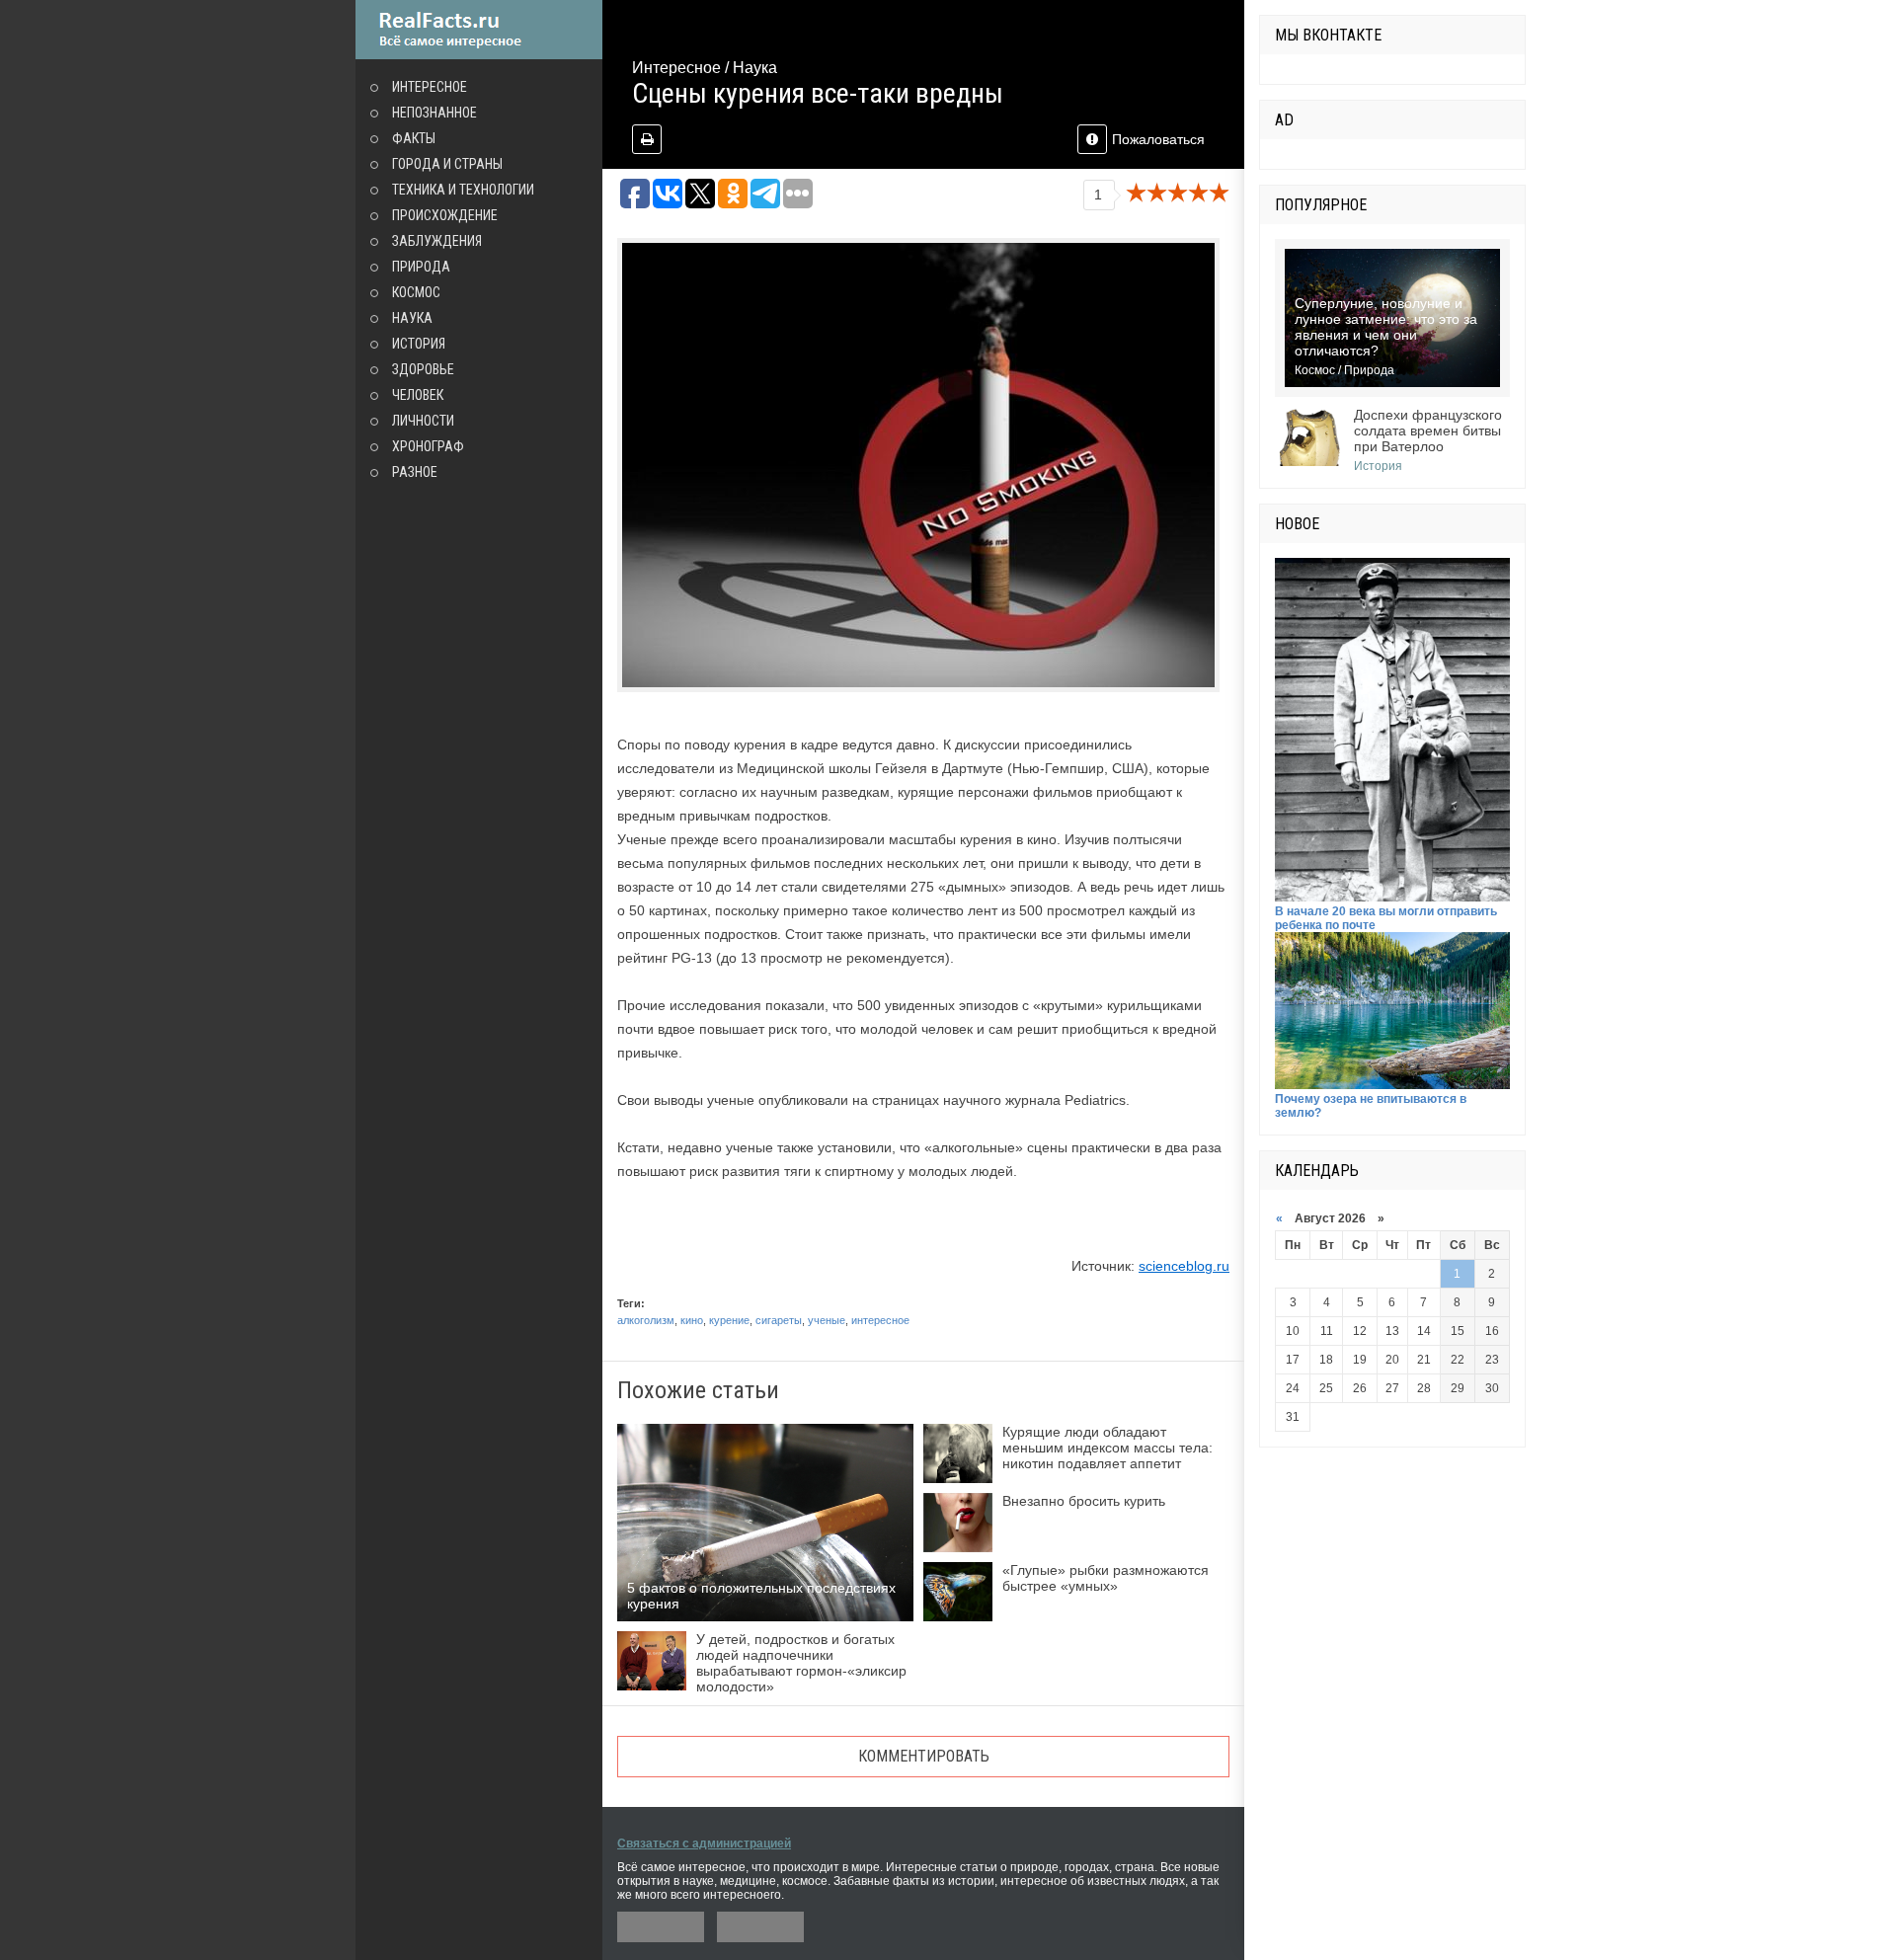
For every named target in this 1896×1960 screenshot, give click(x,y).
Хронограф (428, 446)
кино (692, 1320)
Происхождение (445, 215)
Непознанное (434, 113)
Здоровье (423, 369)
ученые (827, 1320)
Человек (418, 395)
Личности (423, 421)
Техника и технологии (463, 190)
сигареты (779, 1320)
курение (729, 1320)
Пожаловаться (1158, 139)
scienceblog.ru (1184, 1266)
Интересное (430, 87)
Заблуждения (437, 241)
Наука (412, 318)
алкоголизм (646, 1320)
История (419, 344)
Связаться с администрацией (704, 1843)
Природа (421, 267)
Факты (414, 138)
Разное (415, 472)
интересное (880, 1320)
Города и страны (447, 164)
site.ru (479, 30)
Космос (416, 292)
